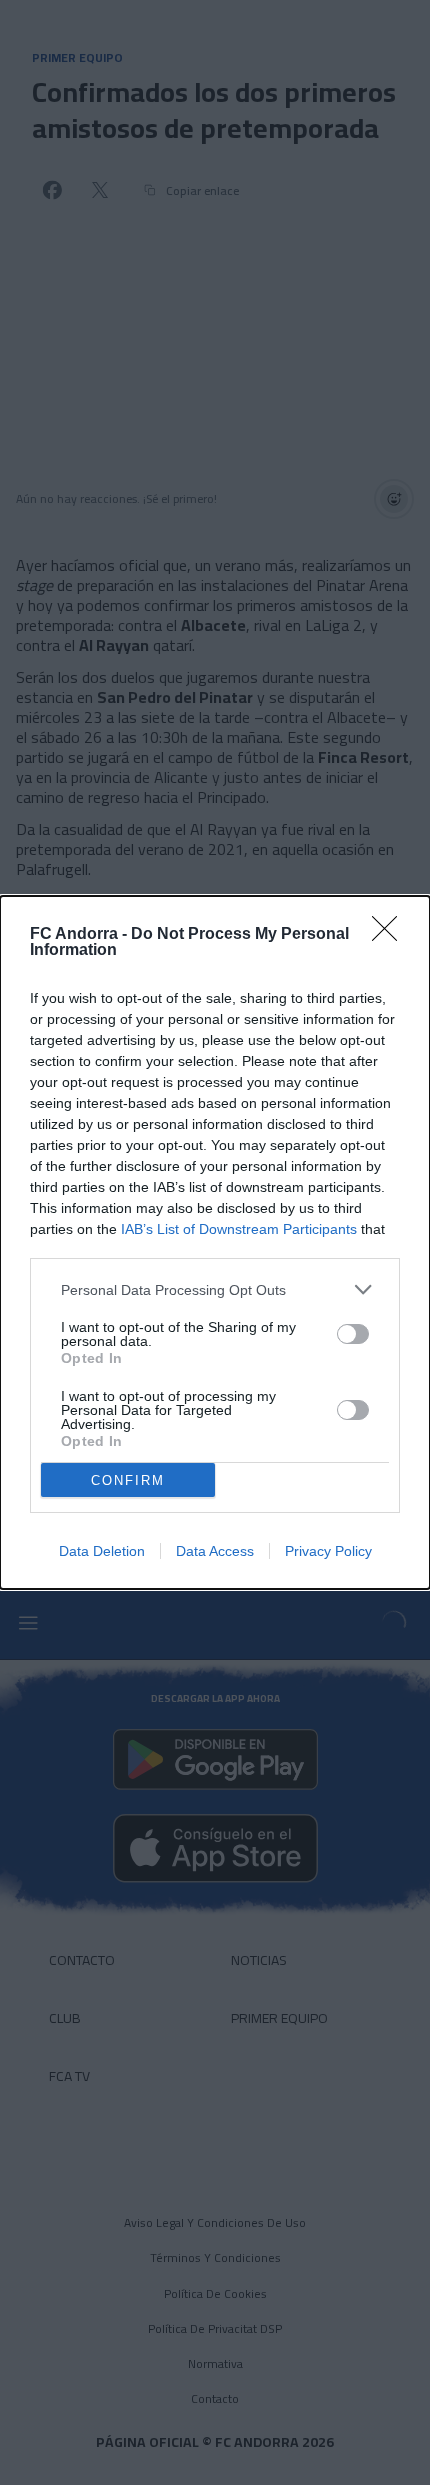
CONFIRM (128, 1480)
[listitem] (215, 1289)
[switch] (353, 1334)
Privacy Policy (328, 1551)
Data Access (215, 1551)
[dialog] (215, 1242)
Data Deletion (102, 1551)
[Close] (391, 935)
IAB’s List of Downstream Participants (239, 1229)
